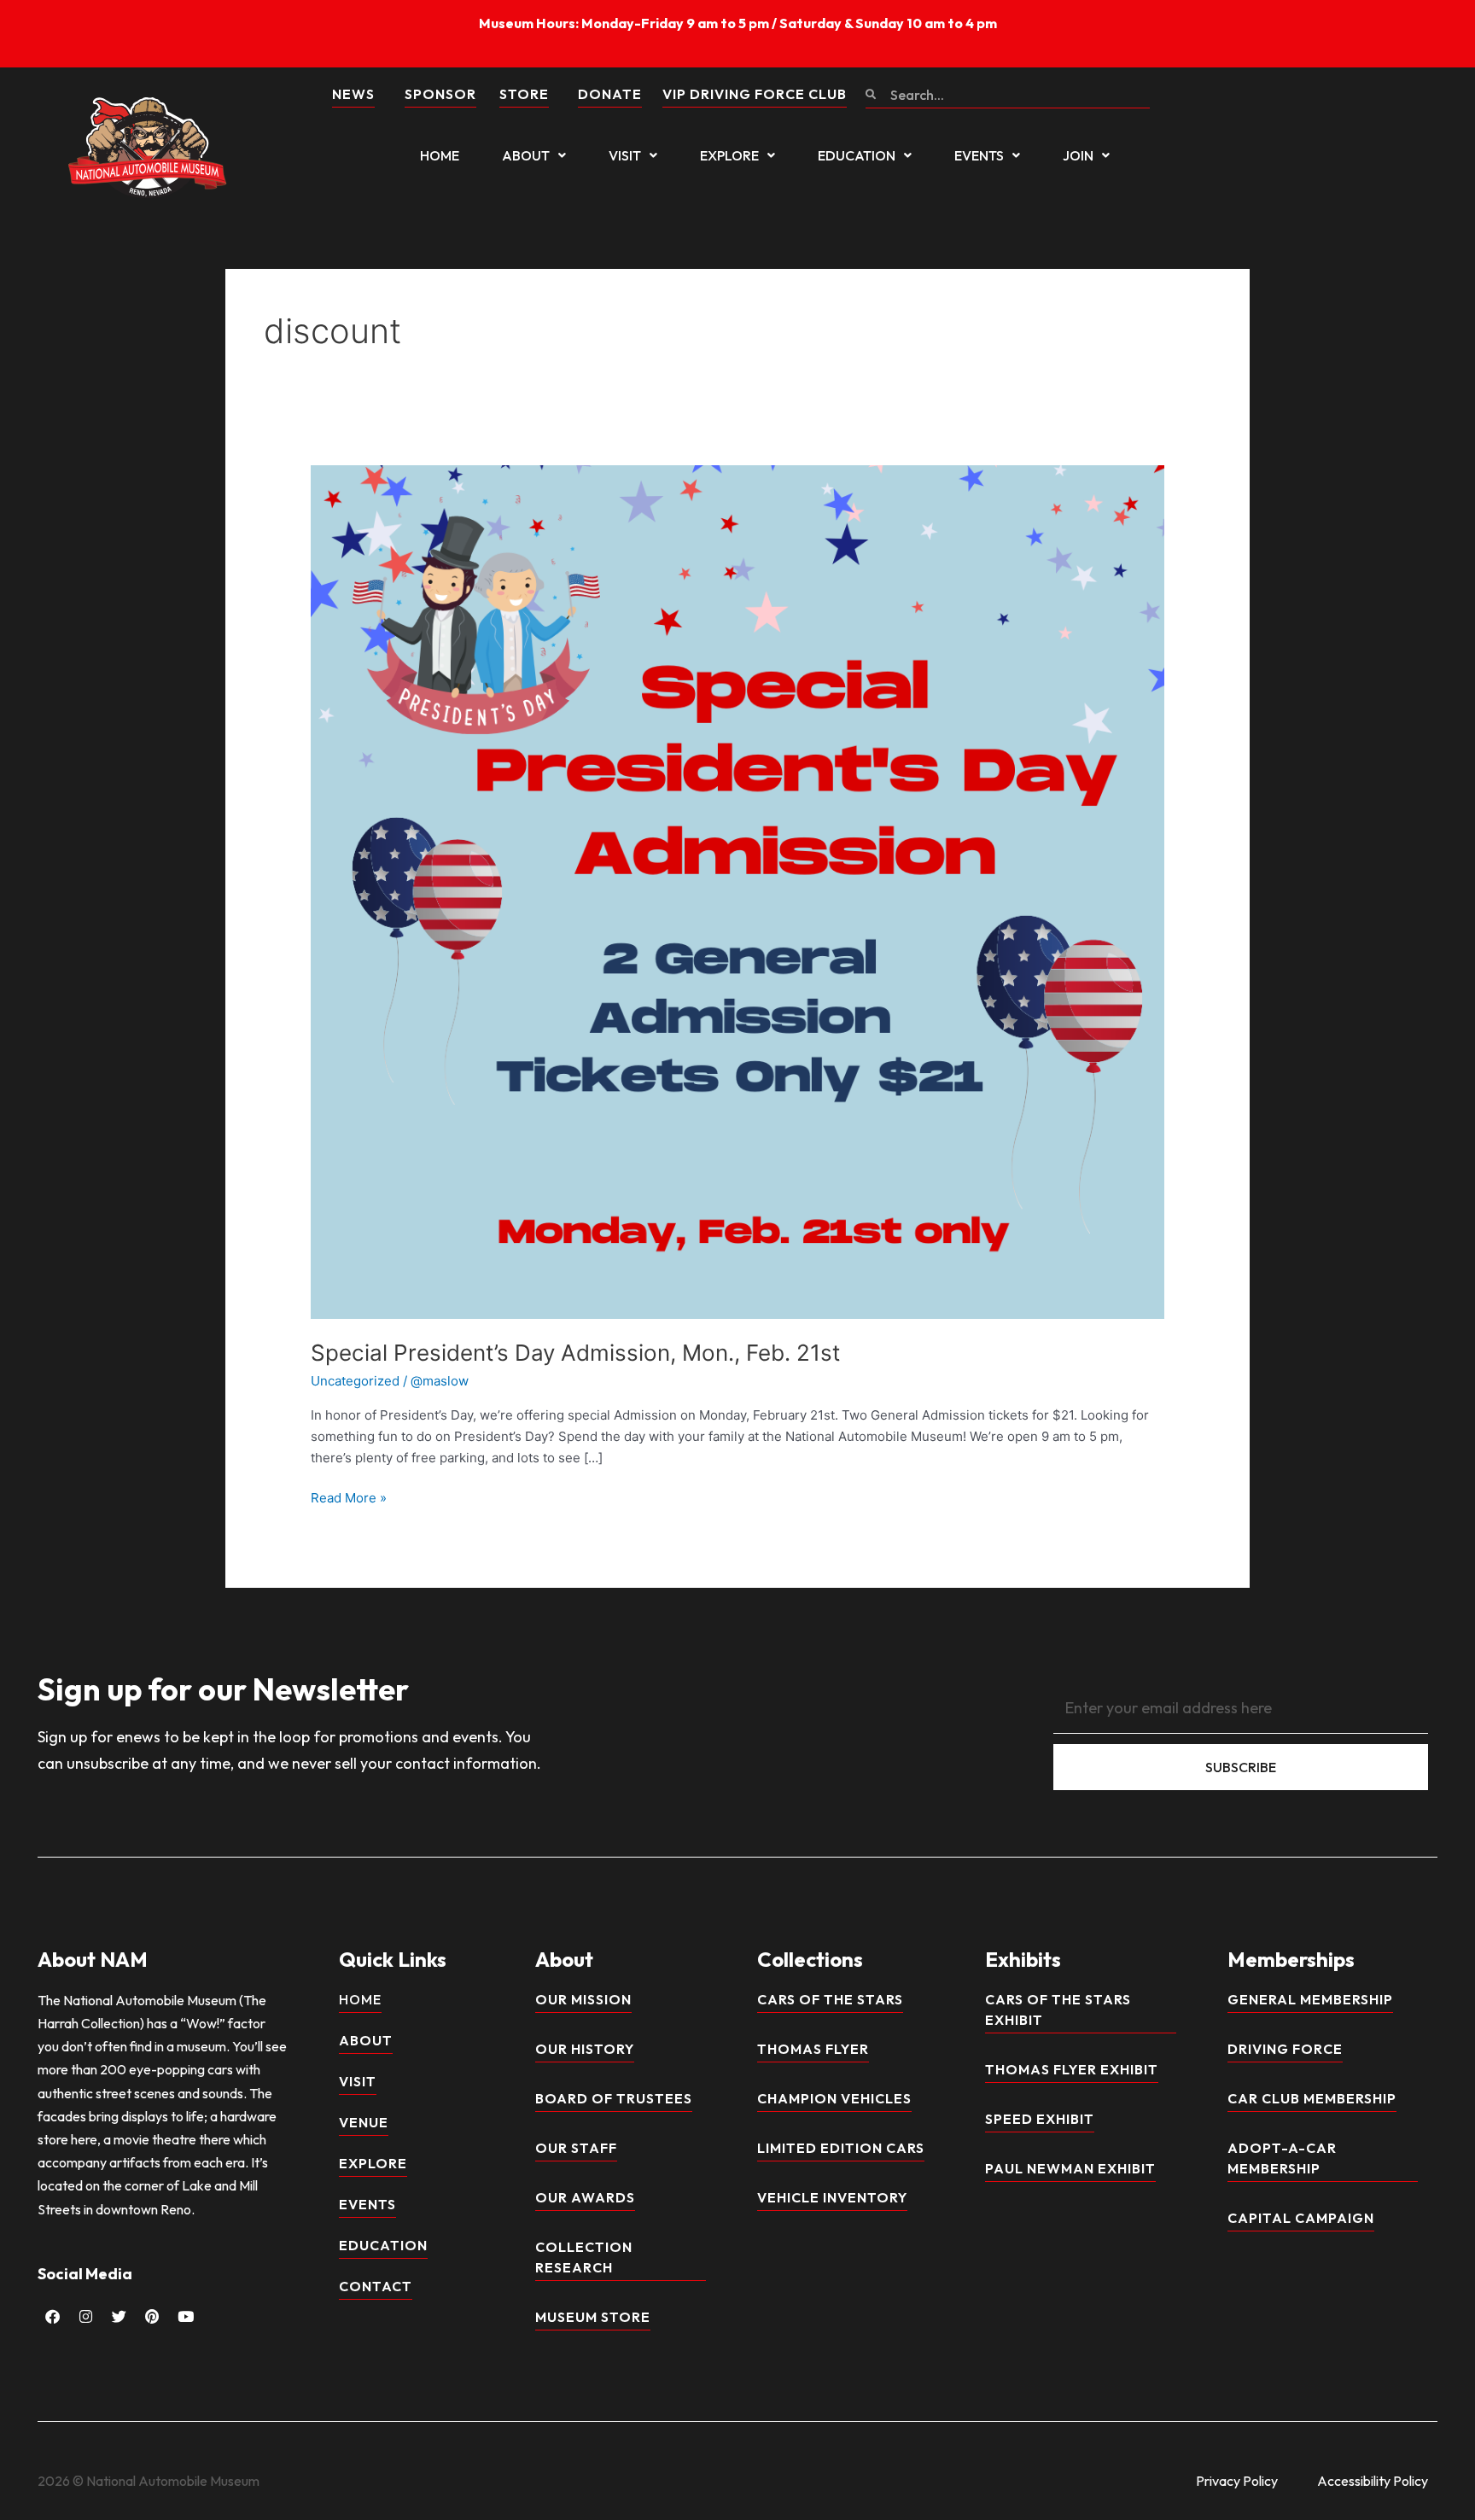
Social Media (85, 2274)
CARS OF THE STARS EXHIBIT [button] (1058, 2010)
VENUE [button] (364, 2122)
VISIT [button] (358, 2081)
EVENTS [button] (367, 2204)
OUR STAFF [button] (576, 2148)
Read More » (349, 1497)
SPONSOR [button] (440, 94)
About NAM (93, 1959)
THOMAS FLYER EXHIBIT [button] (1072, 2069)
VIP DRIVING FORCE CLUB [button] (755, 94)
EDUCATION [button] (383, 2245)
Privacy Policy (1237, 2481)
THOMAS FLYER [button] (813, 2049)
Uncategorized (355, 1381)
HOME (440, 155)
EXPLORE (729, 155)
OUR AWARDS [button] (585, 2197)
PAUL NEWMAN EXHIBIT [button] (1070, 2168)
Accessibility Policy (1373, 2481)
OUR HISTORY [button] (585, 2049)
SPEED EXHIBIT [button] (1040, 2119)
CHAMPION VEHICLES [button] (834, 2098)
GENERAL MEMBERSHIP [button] (1310, 1999)
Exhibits (1023, 1959)
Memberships (1291, 1959)
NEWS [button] (353, 94)
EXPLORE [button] (373, 2163)
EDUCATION (857, 155)
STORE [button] (524, 94)
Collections (810, 1959)
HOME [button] (360, 1999)
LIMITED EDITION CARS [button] (841, 2148)
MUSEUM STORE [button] (593, 2317)
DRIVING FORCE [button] (1285, 2049)
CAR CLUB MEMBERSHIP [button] (1312, 2098)
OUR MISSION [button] (583, 1999)
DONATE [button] (610, 94)
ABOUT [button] (366, 2040)
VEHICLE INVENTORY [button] (832, 2197)
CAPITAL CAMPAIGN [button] (1301, 2218)
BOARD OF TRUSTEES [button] (614, 2098)
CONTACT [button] (376, 2286)
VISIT (625, 155)
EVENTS (979, 155)
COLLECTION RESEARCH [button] (584, 2257)
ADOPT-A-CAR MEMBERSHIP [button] (1282, 2158)
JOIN (1078, 155)
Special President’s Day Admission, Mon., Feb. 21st (575, 1353)
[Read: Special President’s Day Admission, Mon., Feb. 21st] (737, 891)
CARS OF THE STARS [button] (830, 1999)
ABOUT (526, 155)
